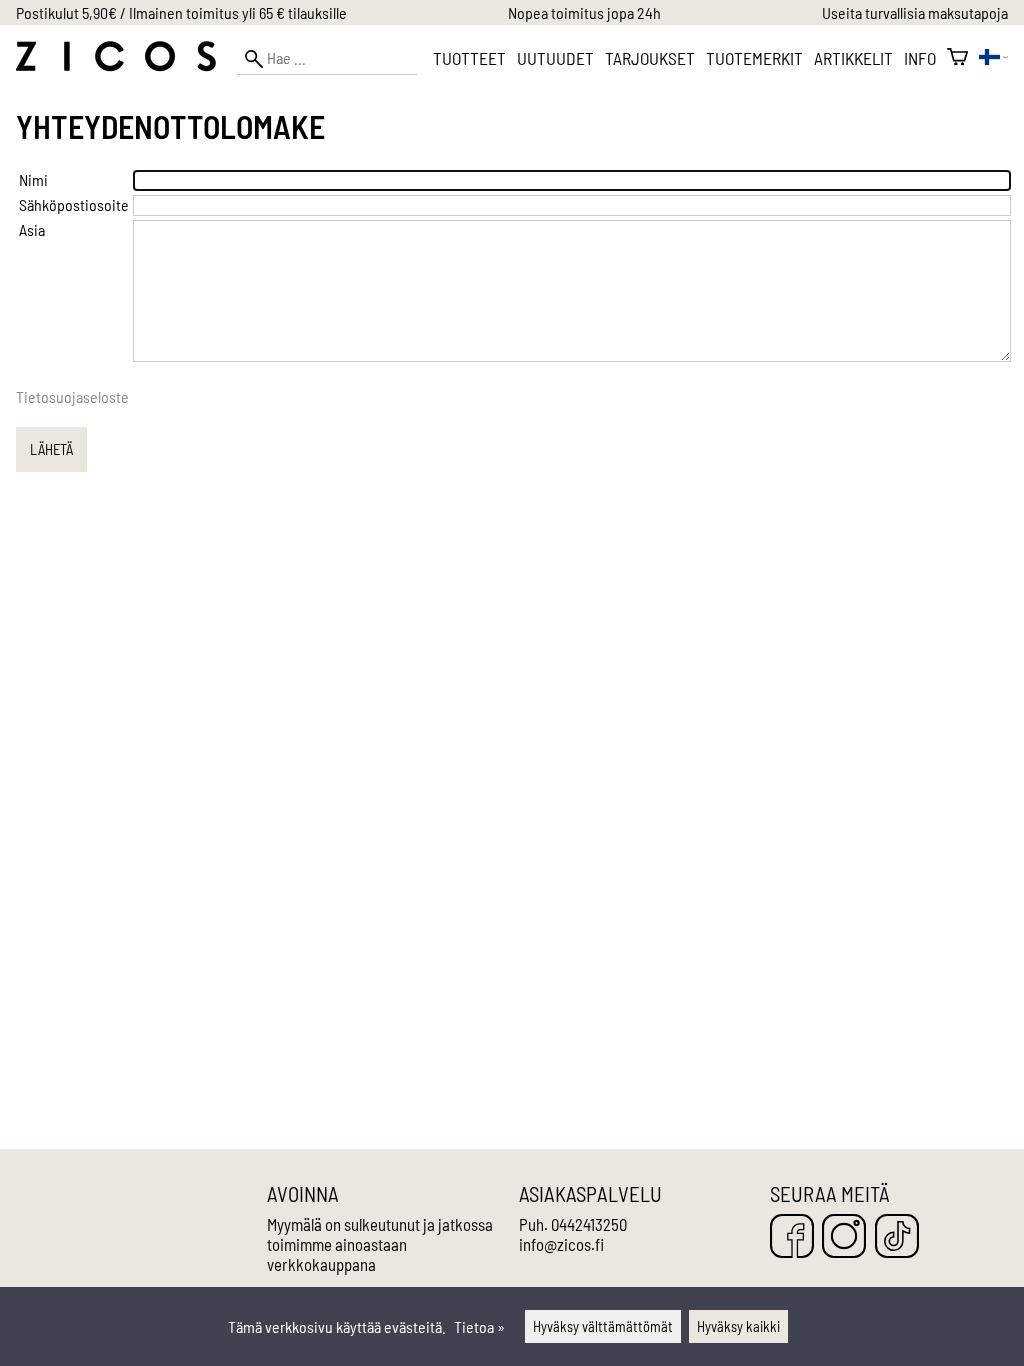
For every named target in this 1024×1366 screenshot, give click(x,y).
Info (920, 58)
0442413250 (589, 1224)
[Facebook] (792, 1237)
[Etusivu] (116, 65)
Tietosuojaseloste (72, 396)
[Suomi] (993, 58)
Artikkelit (853, 58)
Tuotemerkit (754, 58)
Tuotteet (469, 58)
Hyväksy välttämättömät (603, 1326)
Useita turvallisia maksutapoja (915, 12)
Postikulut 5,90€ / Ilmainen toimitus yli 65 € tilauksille (181, 12)
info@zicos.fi (561, 1244)
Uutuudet (555, 58)
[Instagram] (844, 1237)
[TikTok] (897, 1237)
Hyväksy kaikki (738, 1326)
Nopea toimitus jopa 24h (584, 12)
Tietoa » (479, 1326)
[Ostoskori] (957, 58)
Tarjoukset (650, 58)
